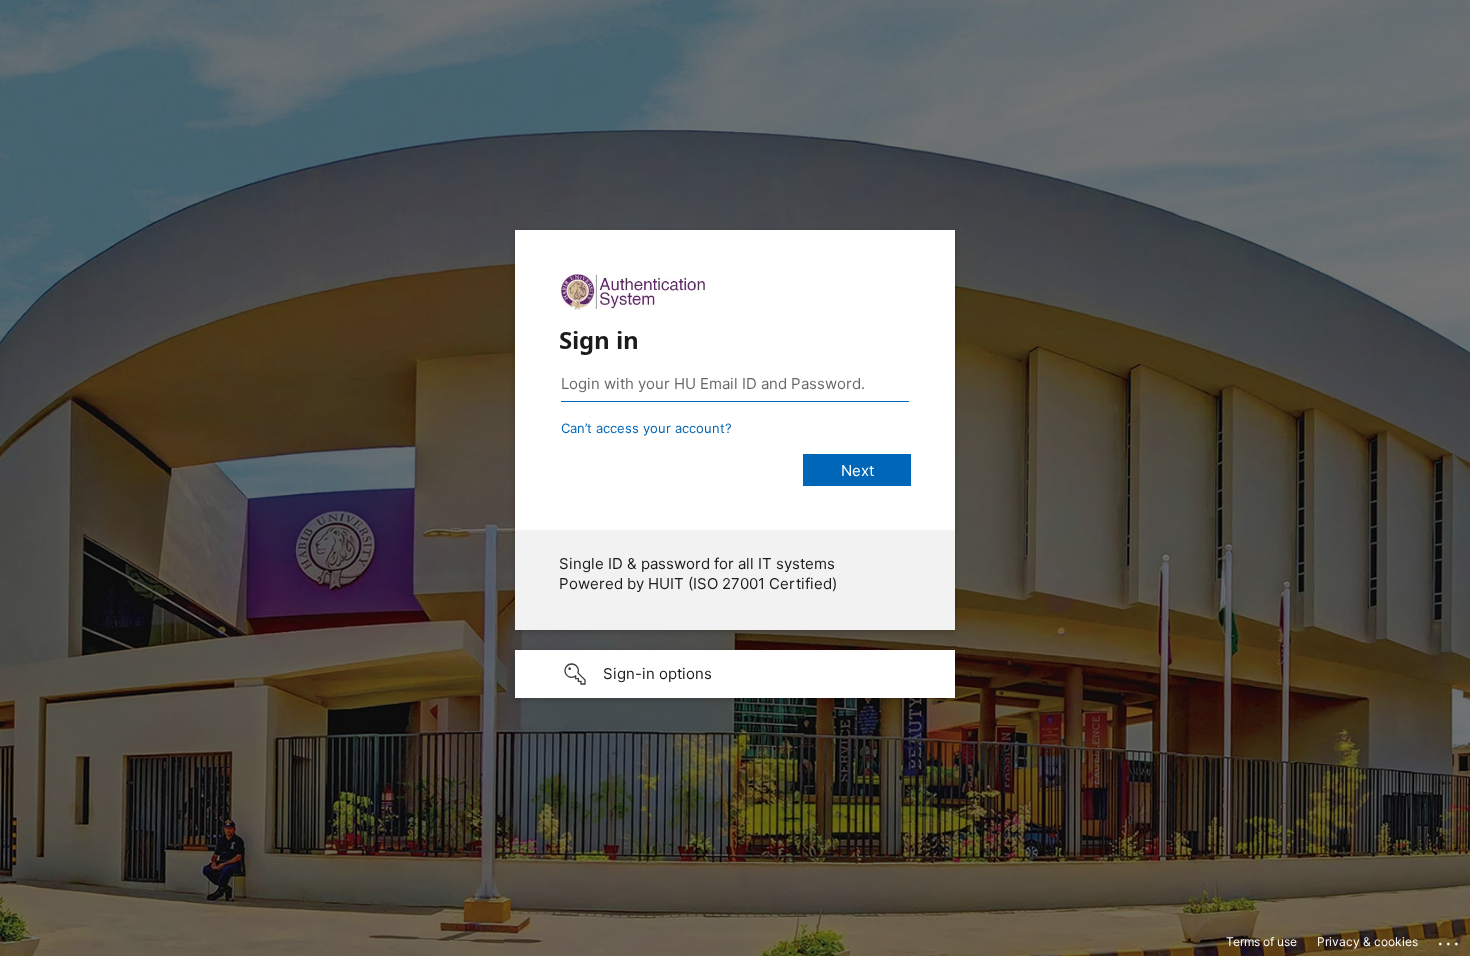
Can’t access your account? (646, 428)
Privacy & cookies (1367, 941)
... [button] (1450, 939)
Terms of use (1261, 941)
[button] (735, 674)
